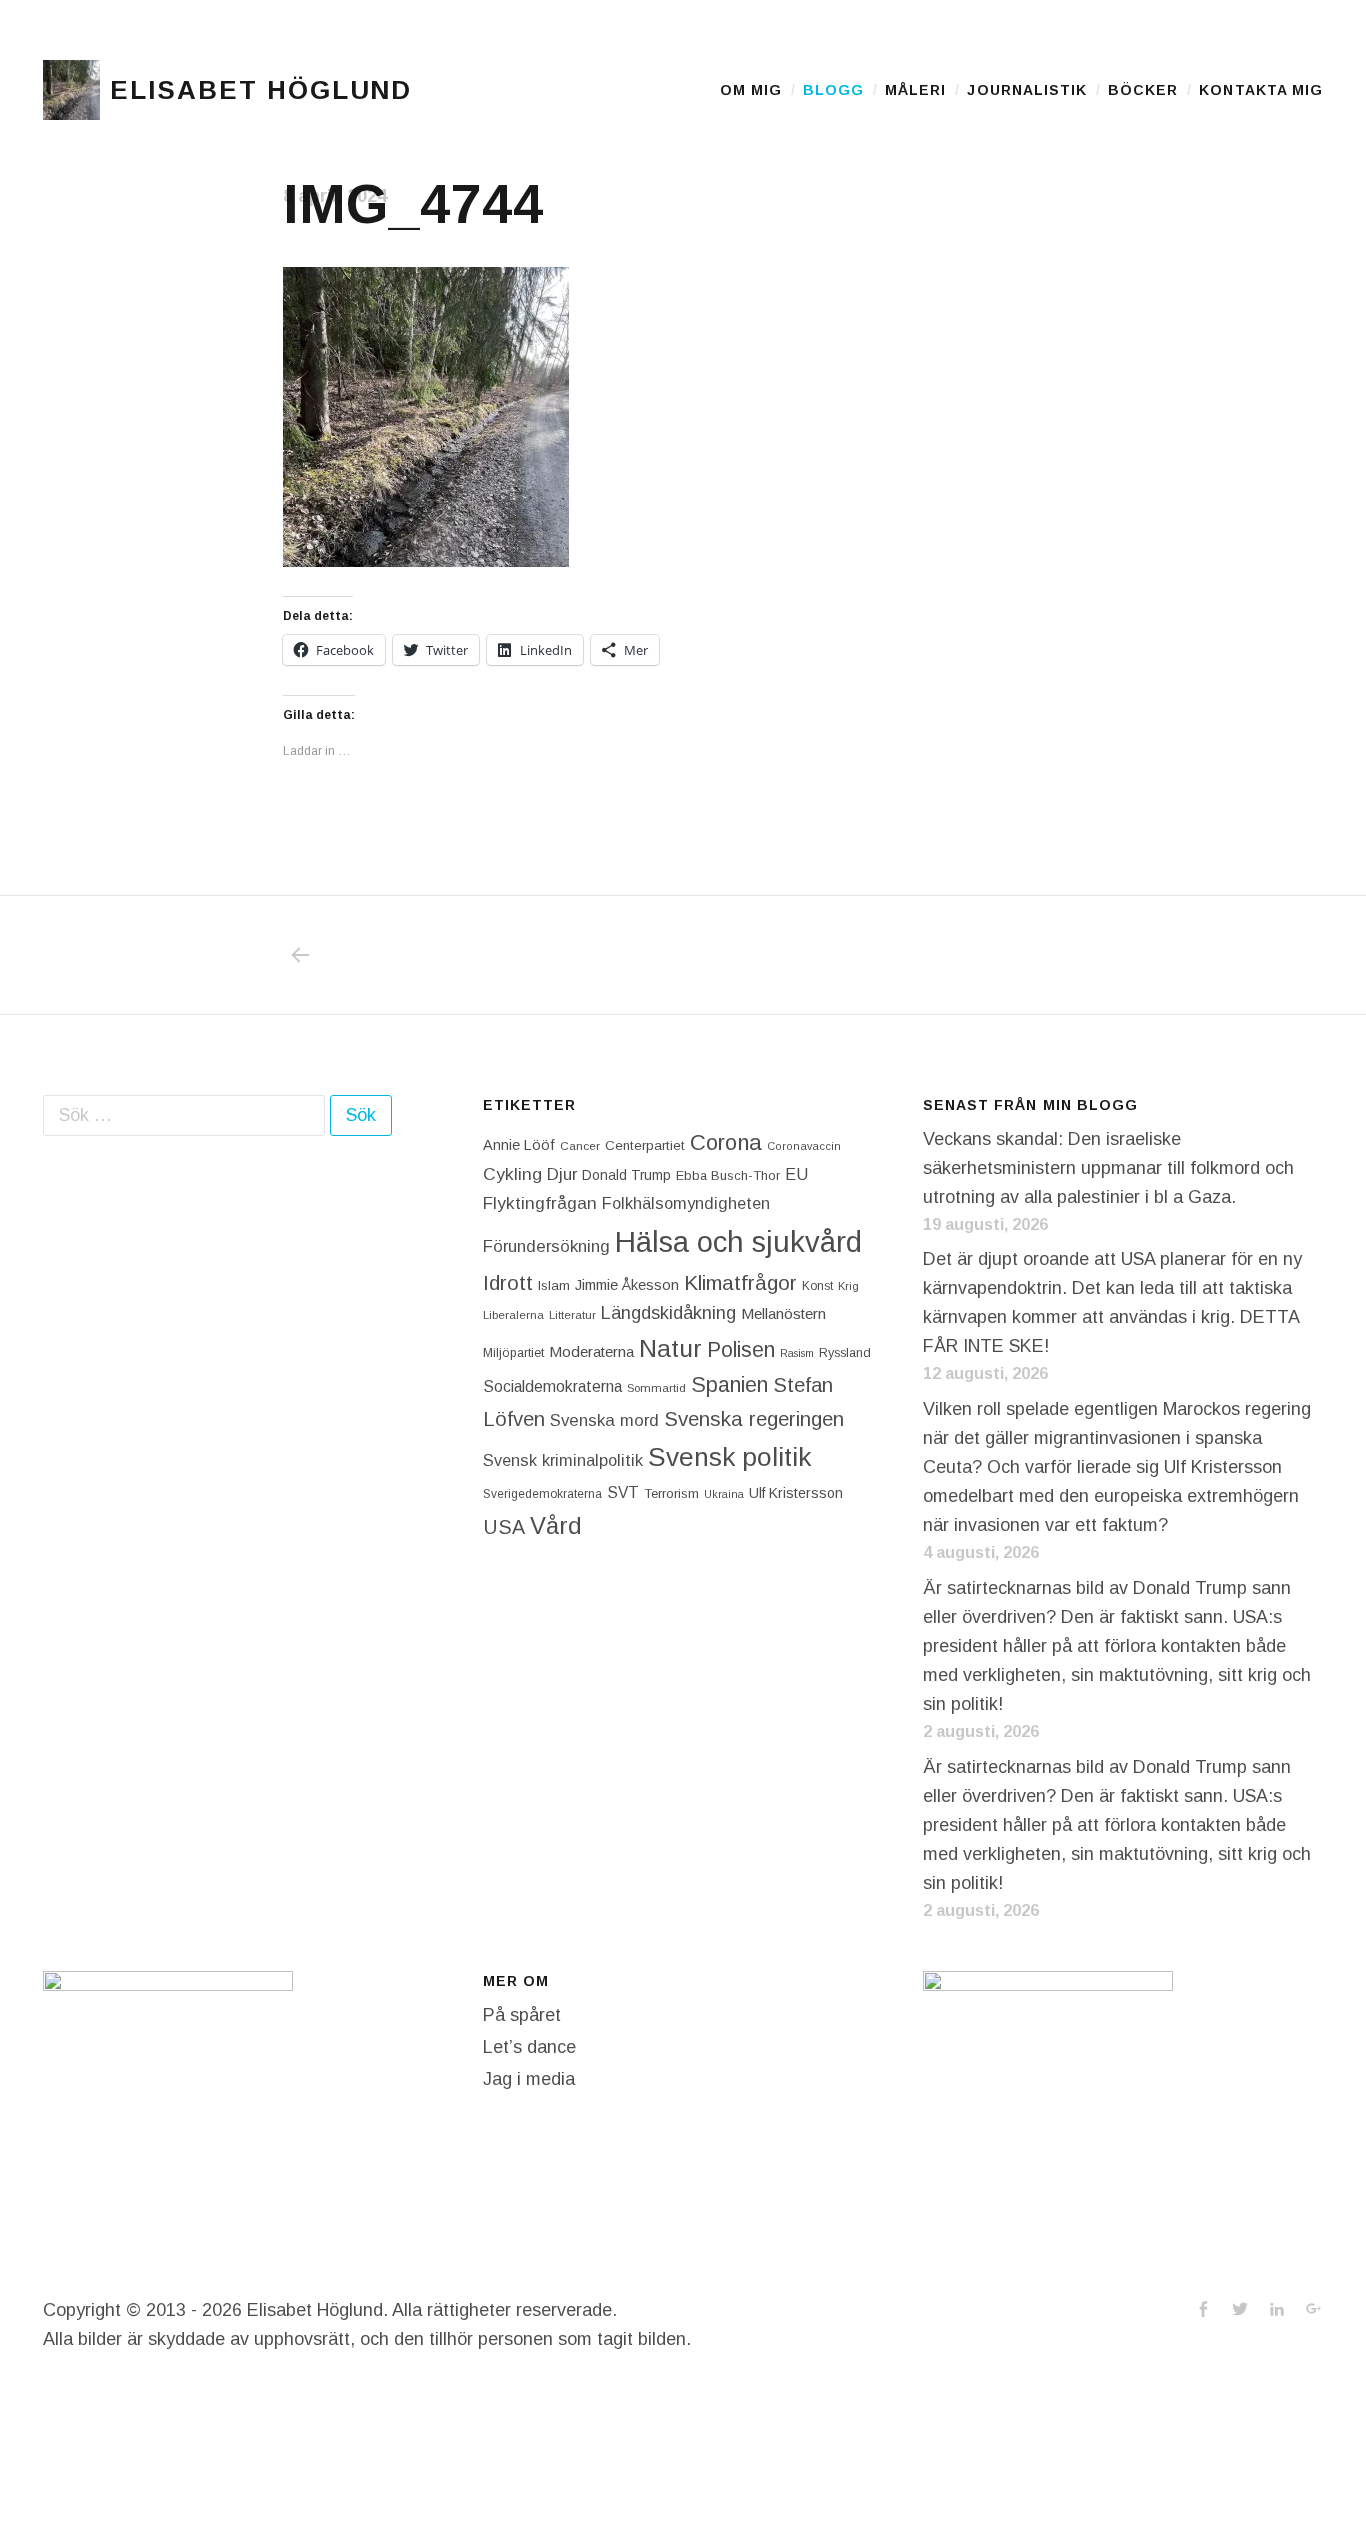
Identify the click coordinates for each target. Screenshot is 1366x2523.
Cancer (580, 1145)
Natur (670, 1348)
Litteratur (572, 1315)
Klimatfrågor (740, 1282)
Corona (726, 1142)
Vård (556, 1525)
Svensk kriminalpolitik (563, 1460)
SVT (623, 1492)
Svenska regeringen (754, 1418)
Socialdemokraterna (552, 1386)
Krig (848, 1286)
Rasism (797, 1353)
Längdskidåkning (668, 1313)
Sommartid (656, 1388)
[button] (71, 90)
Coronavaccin (804, 1146)
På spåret (522, 2015)
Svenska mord (604, 1420)
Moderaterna (591, 1351)
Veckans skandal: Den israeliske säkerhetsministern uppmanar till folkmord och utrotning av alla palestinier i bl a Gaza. (1108, 1168)
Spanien (729, 1384)
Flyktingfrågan (540, 1203)
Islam (554, 1285)
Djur (562, 1174)
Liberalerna (513, 1315)
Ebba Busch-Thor (728, 1175)
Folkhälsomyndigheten (686, 1203)
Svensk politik (729, 1457)
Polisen (741, 1349)
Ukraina (724, 1494)
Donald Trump (626, 1175)
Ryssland (845, 1353)
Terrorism (671, 1493)
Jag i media (529, 2079)
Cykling (512, 1174)
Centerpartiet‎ (645, 1145)
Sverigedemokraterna (542, 1494)
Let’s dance (529, 2047)
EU (796, 1174)
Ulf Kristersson (796, 1493)
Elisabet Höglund (261, 90)
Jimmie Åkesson (627, 1285)
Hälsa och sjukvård (738, 1241)
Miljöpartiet (513, 1353)
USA (504, 1527)
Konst (817, 1286)
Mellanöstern (783, 1313)
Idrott (508, 1282)
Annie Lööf (519, 1145)
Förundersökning (546, 1246)
